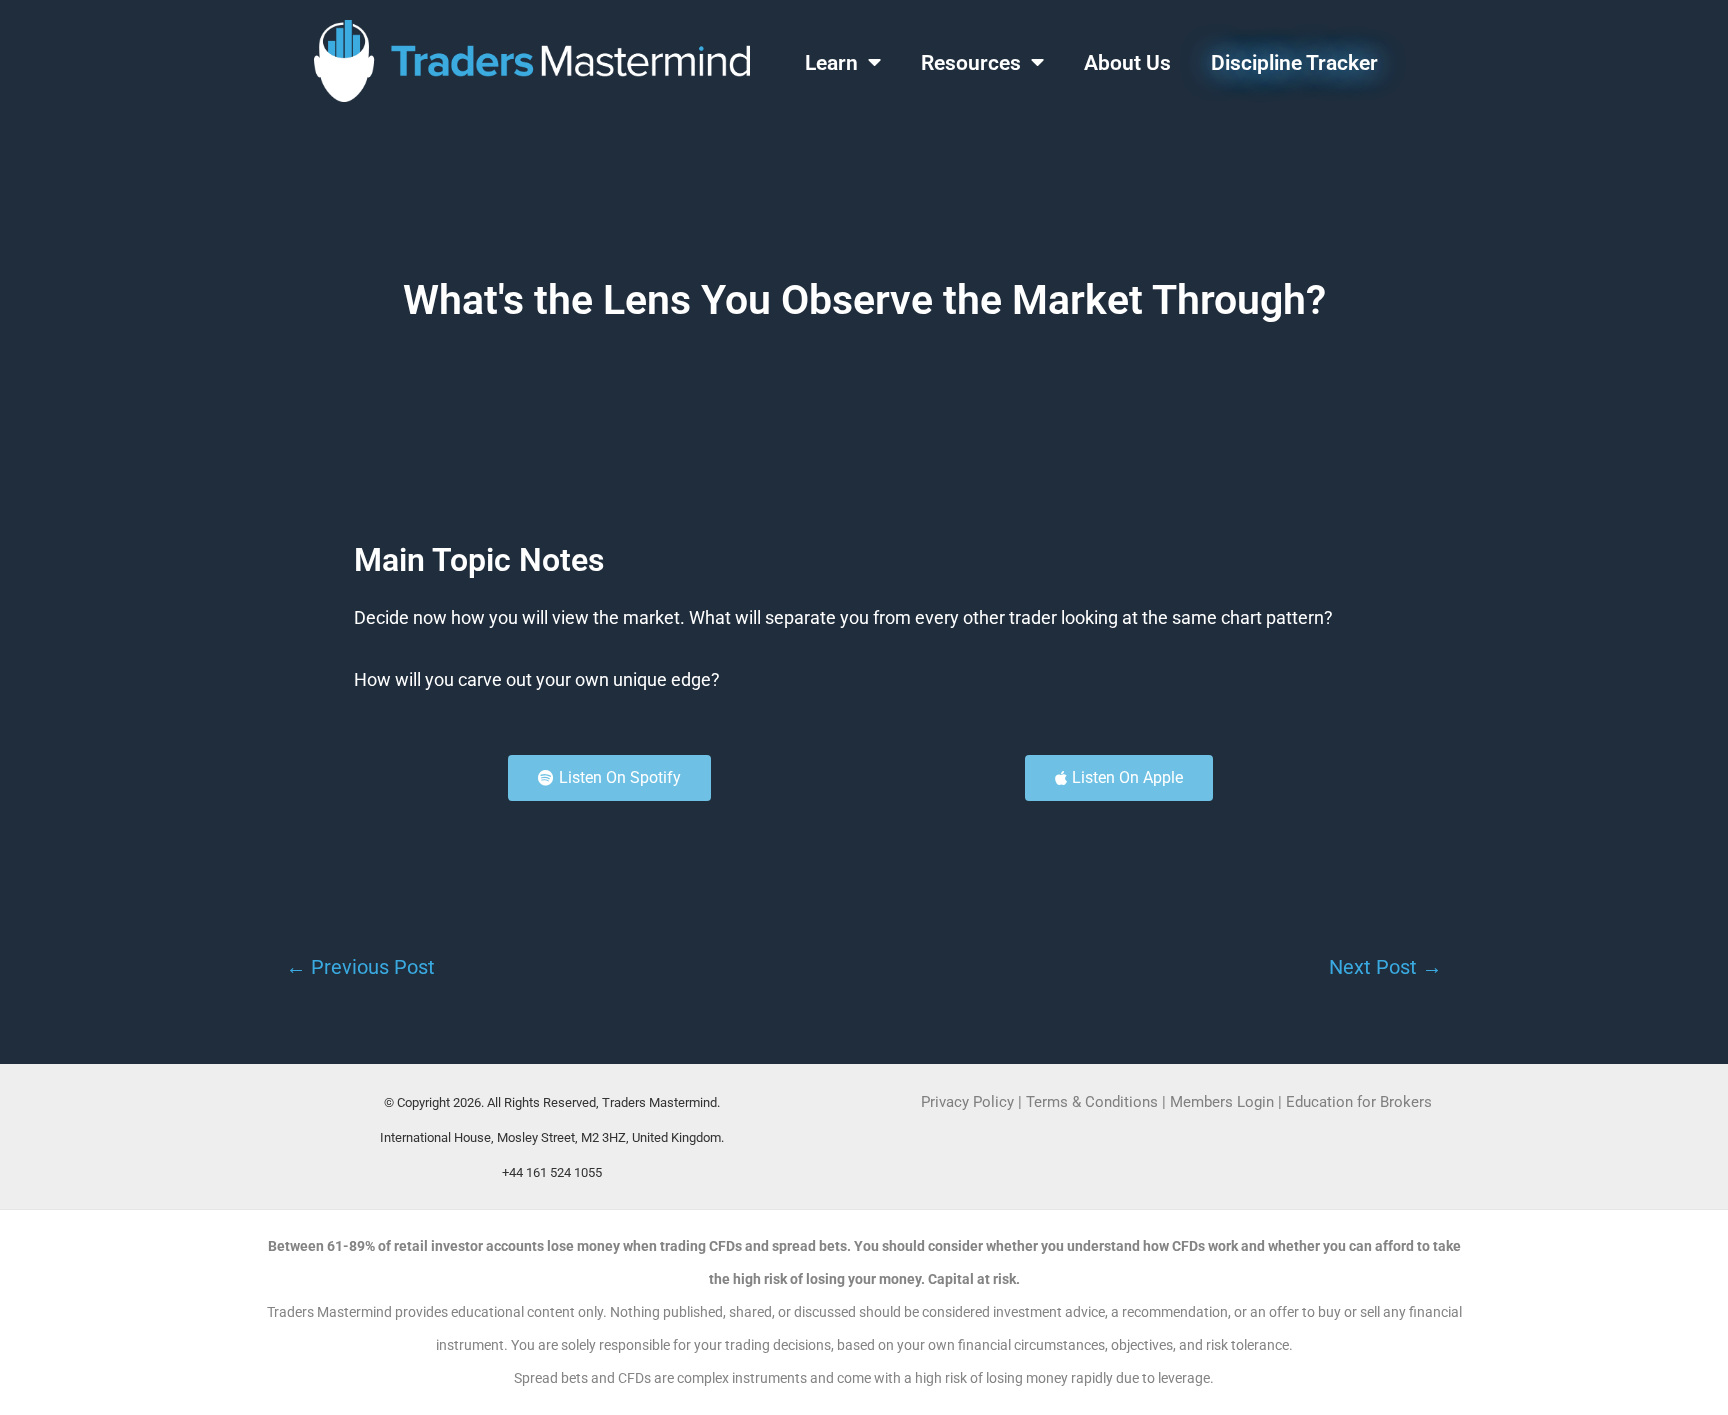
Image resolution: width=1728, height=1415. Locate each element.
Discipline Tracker (1294, 63)
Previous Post (360, 967)
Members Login (1224, 1102)
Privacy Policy (967, 1102)
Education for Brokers (1359, 1102)
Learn (831, 63)
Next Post (1385, 967)
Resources (971, 63)
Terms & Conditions (1092, 1102)
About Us (1127, 63)
